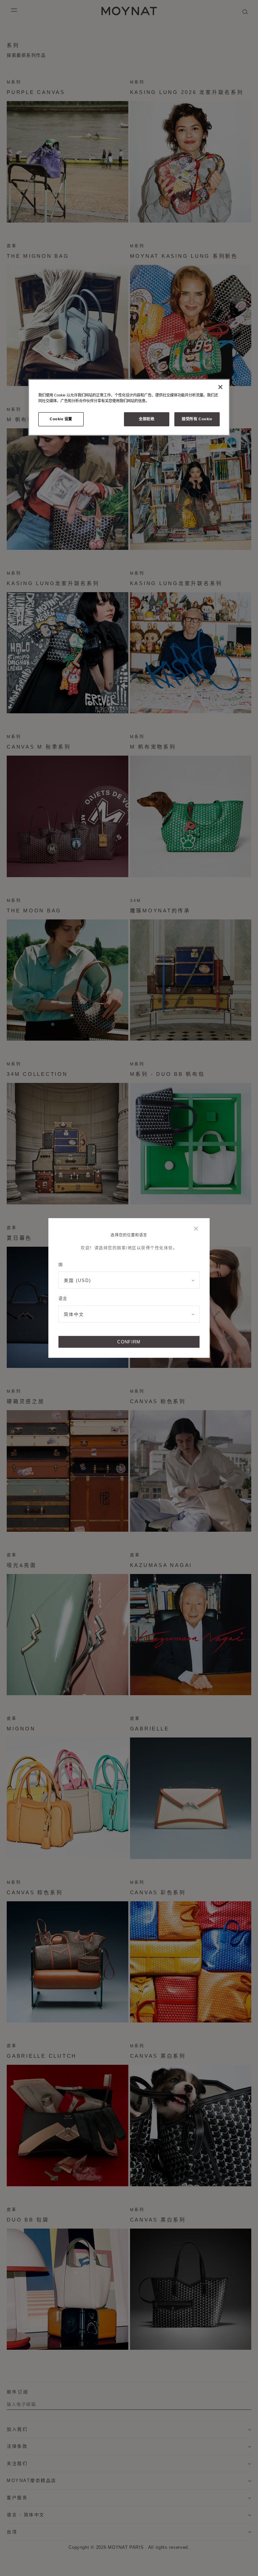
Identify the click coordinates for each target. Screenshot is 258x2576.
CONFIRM (129, 1342)
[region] (129, 407)
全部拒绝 (146, 419)
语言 (63, 1299)
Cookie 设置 (61, 419)
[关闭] (198, 1229)
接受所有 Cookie (197, 419)
